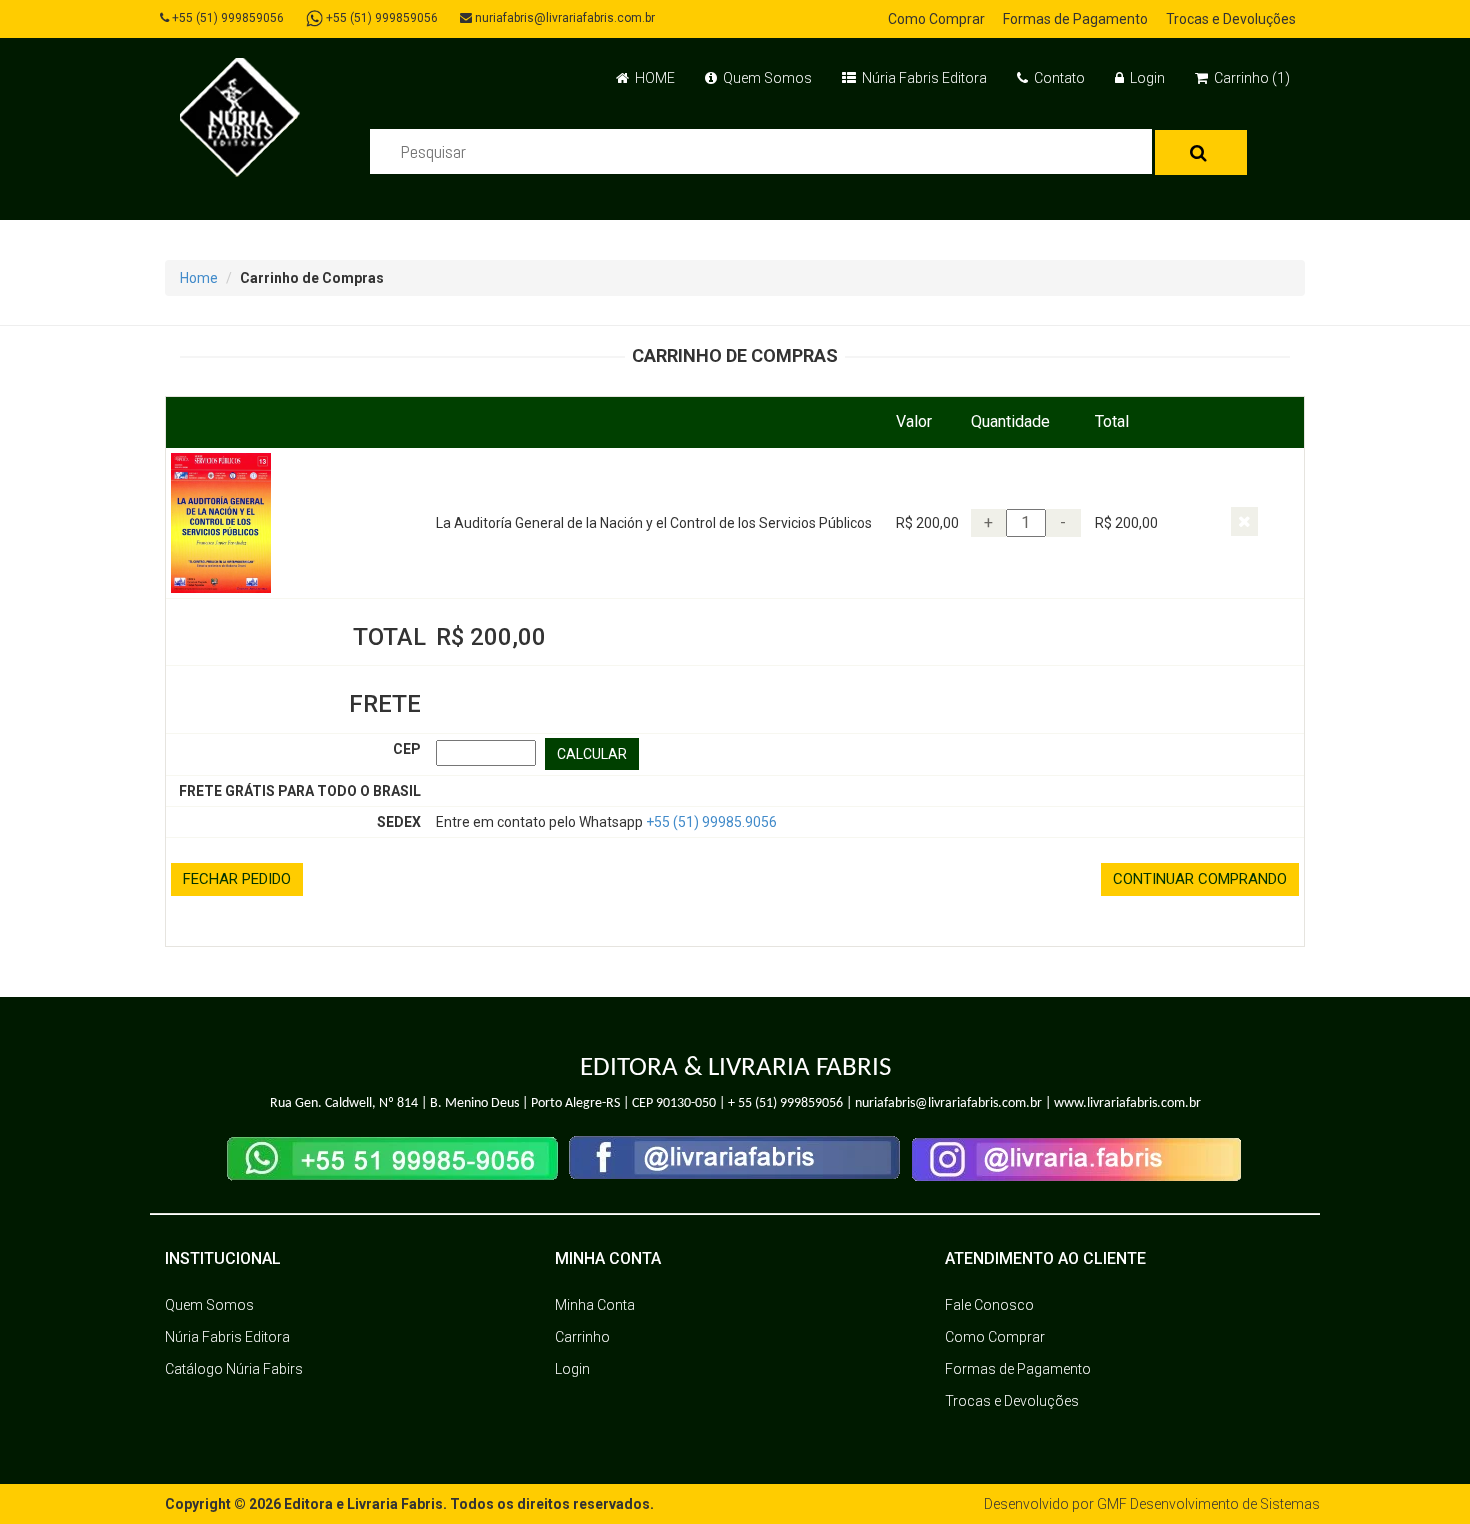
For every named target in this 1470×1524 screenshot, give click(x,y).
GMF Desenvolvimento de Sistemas (1208, 1504)
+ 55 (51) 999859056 (785, 1103)
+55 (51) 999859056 (226, 18)
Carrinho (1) (1250, 78)
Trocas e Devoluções (1231, 19)
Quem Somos (766, 78)
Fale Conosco (989, 1305)
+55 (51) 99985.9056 (711, 822)
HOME (653, 78)
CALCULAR (592, 754)
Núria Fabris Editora (923, 78)
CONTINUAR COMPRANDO (1200, 879)
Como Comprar (936, 19)
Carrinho (582, 1337)
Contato (1058, 78)
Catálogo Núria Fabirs (234, 1369)
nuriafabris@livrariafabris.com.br (563, 18)
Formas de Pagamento (1075, 19)
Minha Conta (595, 1305)
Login (1146, 78)
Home (199, 278)
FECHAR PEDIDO (237, 879)
